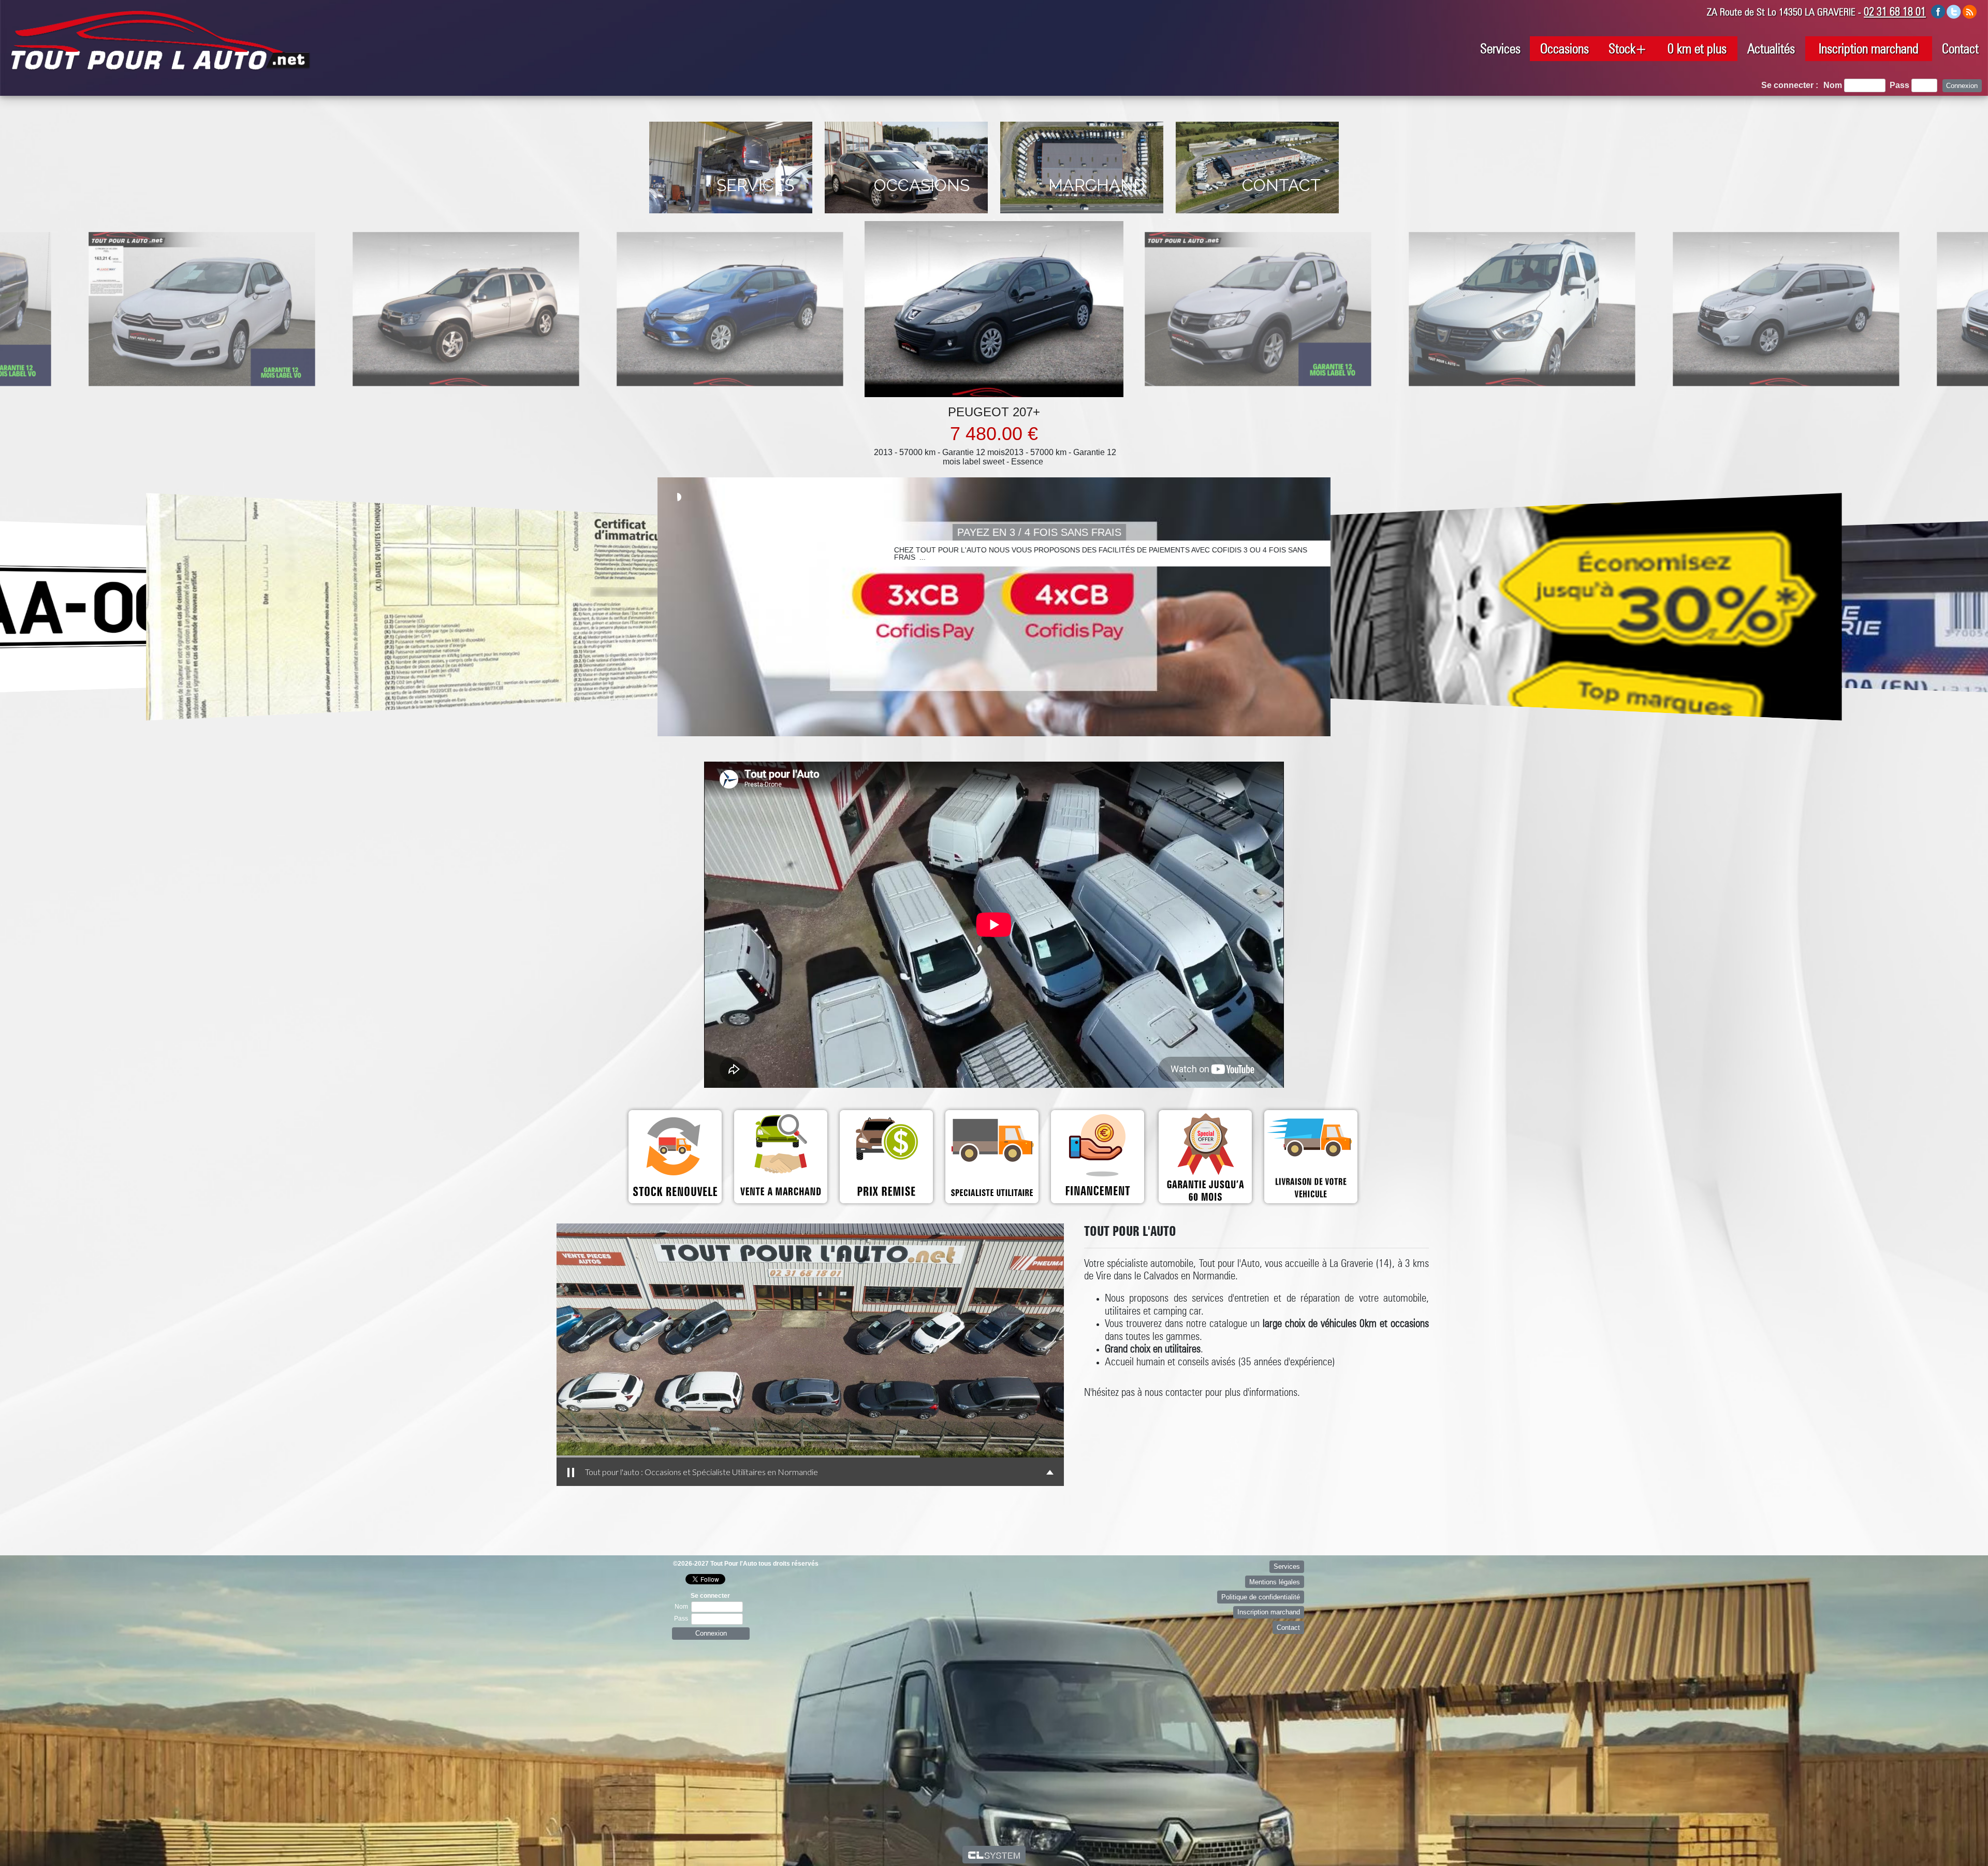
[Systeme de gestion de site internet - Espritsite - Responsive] (994, 1855)
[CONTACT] (1257, 216)
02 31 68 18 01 (1895, 11)
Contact (1960, 48)
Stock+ (1628, 48)
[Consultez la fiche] (281, 309)
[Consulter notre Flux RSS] (1969, 11)
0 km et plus (1697, 48)
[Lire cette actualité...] (440, 607)
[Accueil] (160, 40)
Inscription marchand (1869, 48)
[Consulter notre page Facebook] (1938, 11)
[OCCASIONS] (907, 216)
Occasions (1565, 48)
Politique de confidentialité (1261, 1597)
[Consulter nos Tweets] (1954, 11)
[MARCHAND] (1083, 216)
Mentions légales (1275, 1582)
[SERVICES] (732, 216)
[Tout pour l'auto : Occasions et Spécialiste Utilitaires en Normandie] (622, 1340)
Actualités (1771, 48)
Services (1500, 48)
